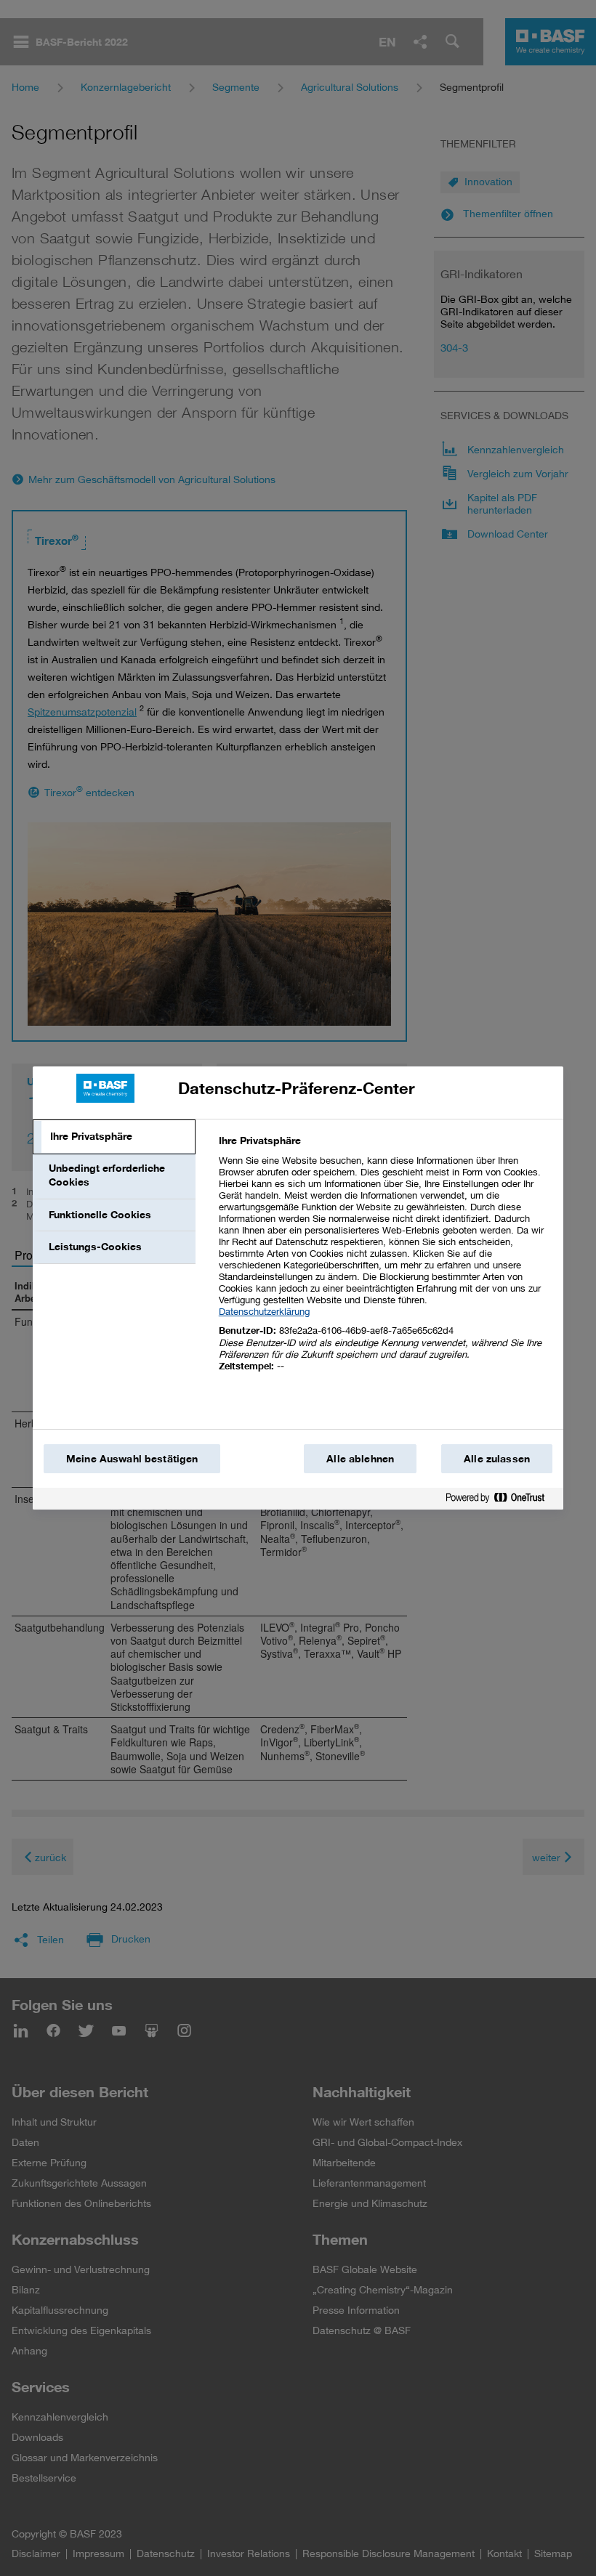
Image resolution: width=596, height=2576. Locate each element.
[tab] (114, 1137)
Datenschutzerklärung (264, 1311)
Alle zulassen (497, 1459)
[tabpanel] (385, 1261)
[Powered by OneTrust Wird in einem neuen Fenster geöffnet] (501, 1500)
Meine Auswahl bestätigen (132, 1459)
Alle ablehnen (360, 1459)
